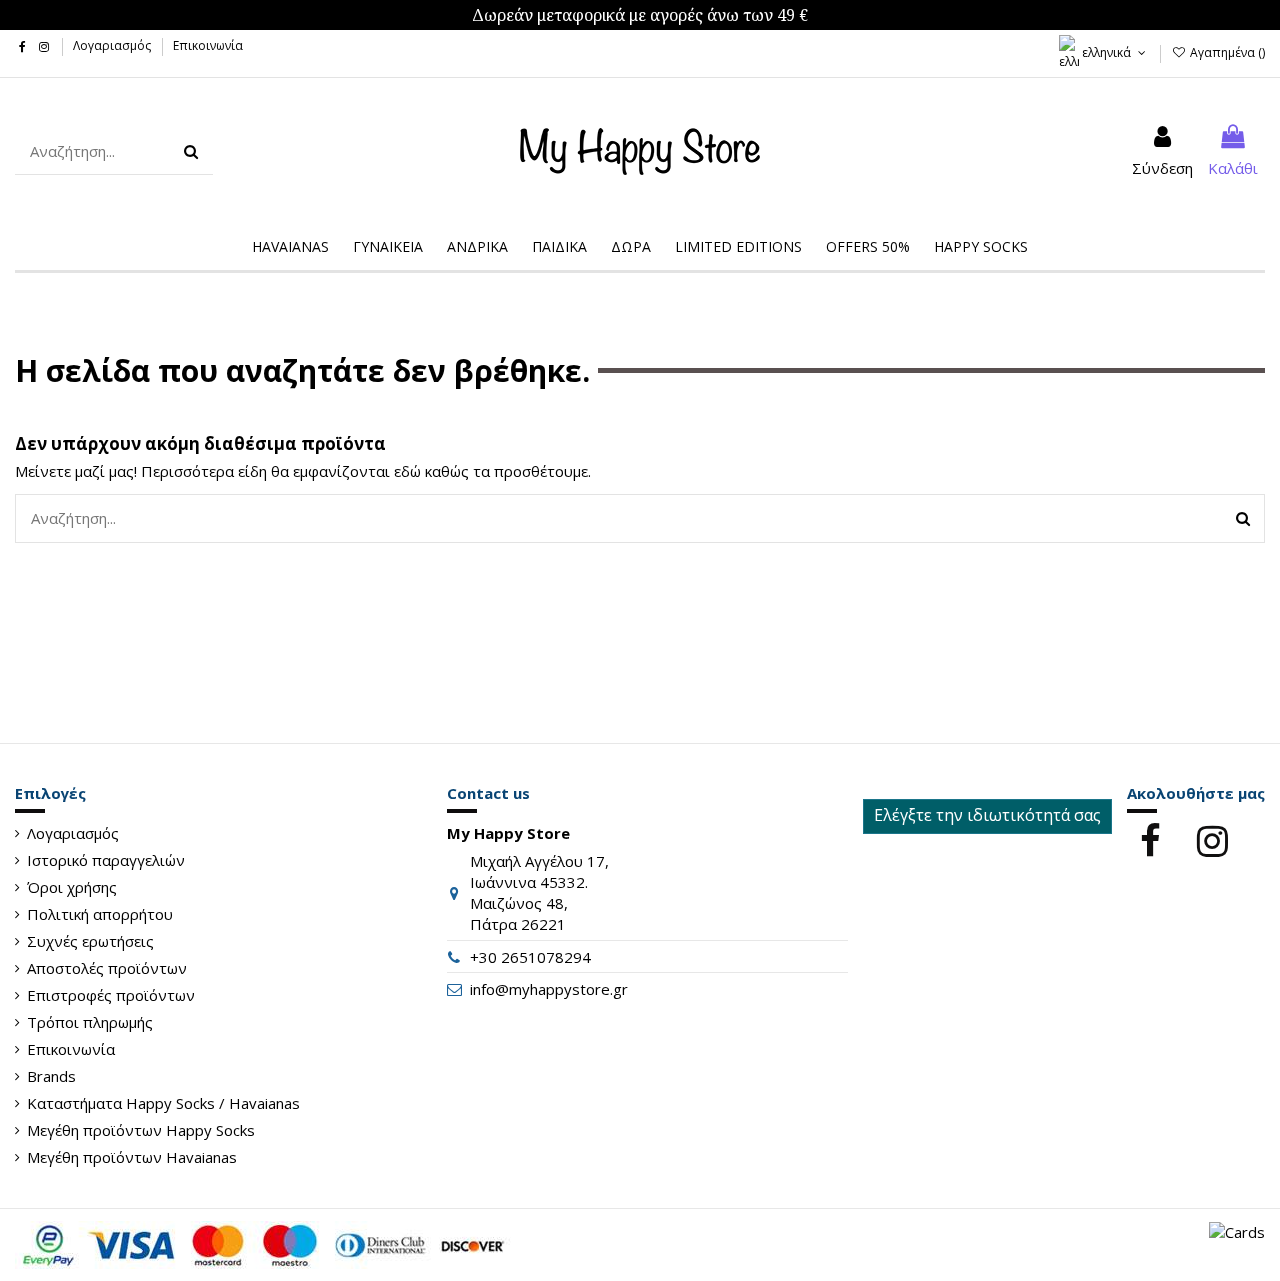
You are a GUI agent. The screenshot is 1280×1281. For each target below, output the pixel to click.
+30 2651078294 (530, 957)
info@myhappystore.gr (549, 989)
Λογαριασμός (113, 45)
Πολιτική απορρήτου (100, 914)
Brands (51, 1076)
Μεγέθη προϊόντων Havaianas (132, 1157)
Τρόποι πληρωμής (90, 1022)
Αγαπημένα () (1226, 52)
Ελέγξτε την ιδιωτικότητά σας (987, 815)
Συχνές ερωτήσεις (90, 941)
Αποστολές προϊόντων (107, 968)
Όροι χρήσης (72, 887)
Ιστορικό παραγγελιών (106, 860)
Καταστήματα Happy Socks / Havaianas (163, 1103)
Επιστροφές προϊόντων (111, 995)
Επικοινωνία (208, 45)
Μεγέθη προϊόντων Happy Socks (141, 1130)
